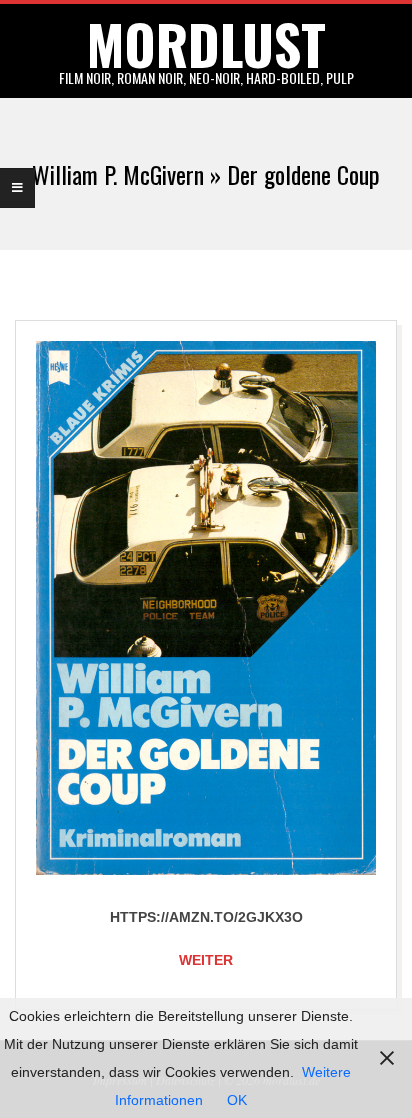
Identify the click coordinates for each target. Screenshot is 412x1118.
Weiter (206, 960)
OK (237, 1100)
